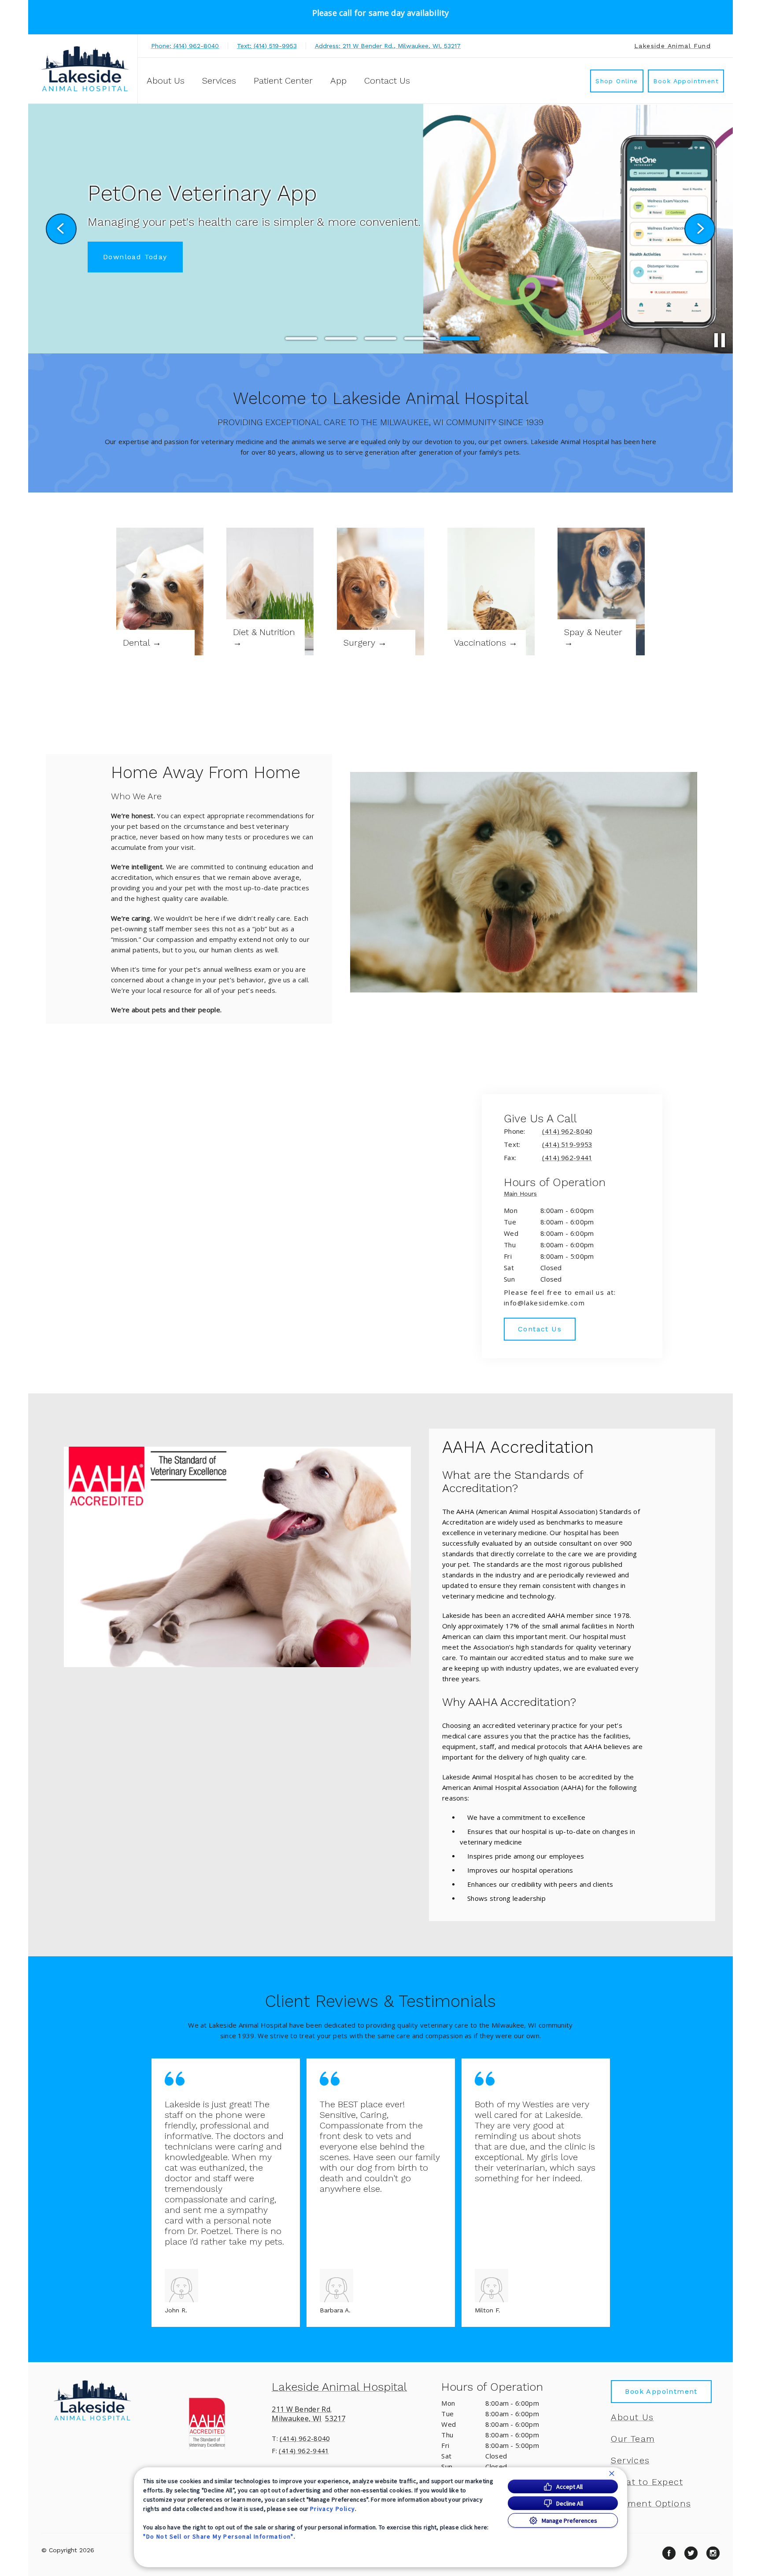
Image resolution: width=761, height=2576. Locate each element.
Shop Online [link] (617, 81)
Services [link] (219, 81)
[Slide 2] (341, 338)
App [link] (338, 81)
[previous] (61, 229)
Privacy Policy (333, 2509)
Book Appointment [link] (686, 81)
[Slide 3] (380, 338)
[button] (211, 2423)
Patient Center (283, 81)
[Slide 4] (420, 338)
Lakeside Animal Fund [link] (672, 46)
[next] (700, 229)
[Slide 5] (460, 338)
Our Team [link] (633, 2439)
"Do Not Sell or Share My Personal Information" (218, 2536)
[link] (85, 69)
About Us (166, 81)
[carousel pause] (720, 340)
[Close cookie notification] (612, 2473)
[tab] (523, 1195)
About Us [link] (632, 2417)
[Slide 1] (301, 339)
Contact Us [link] (387, 81)
